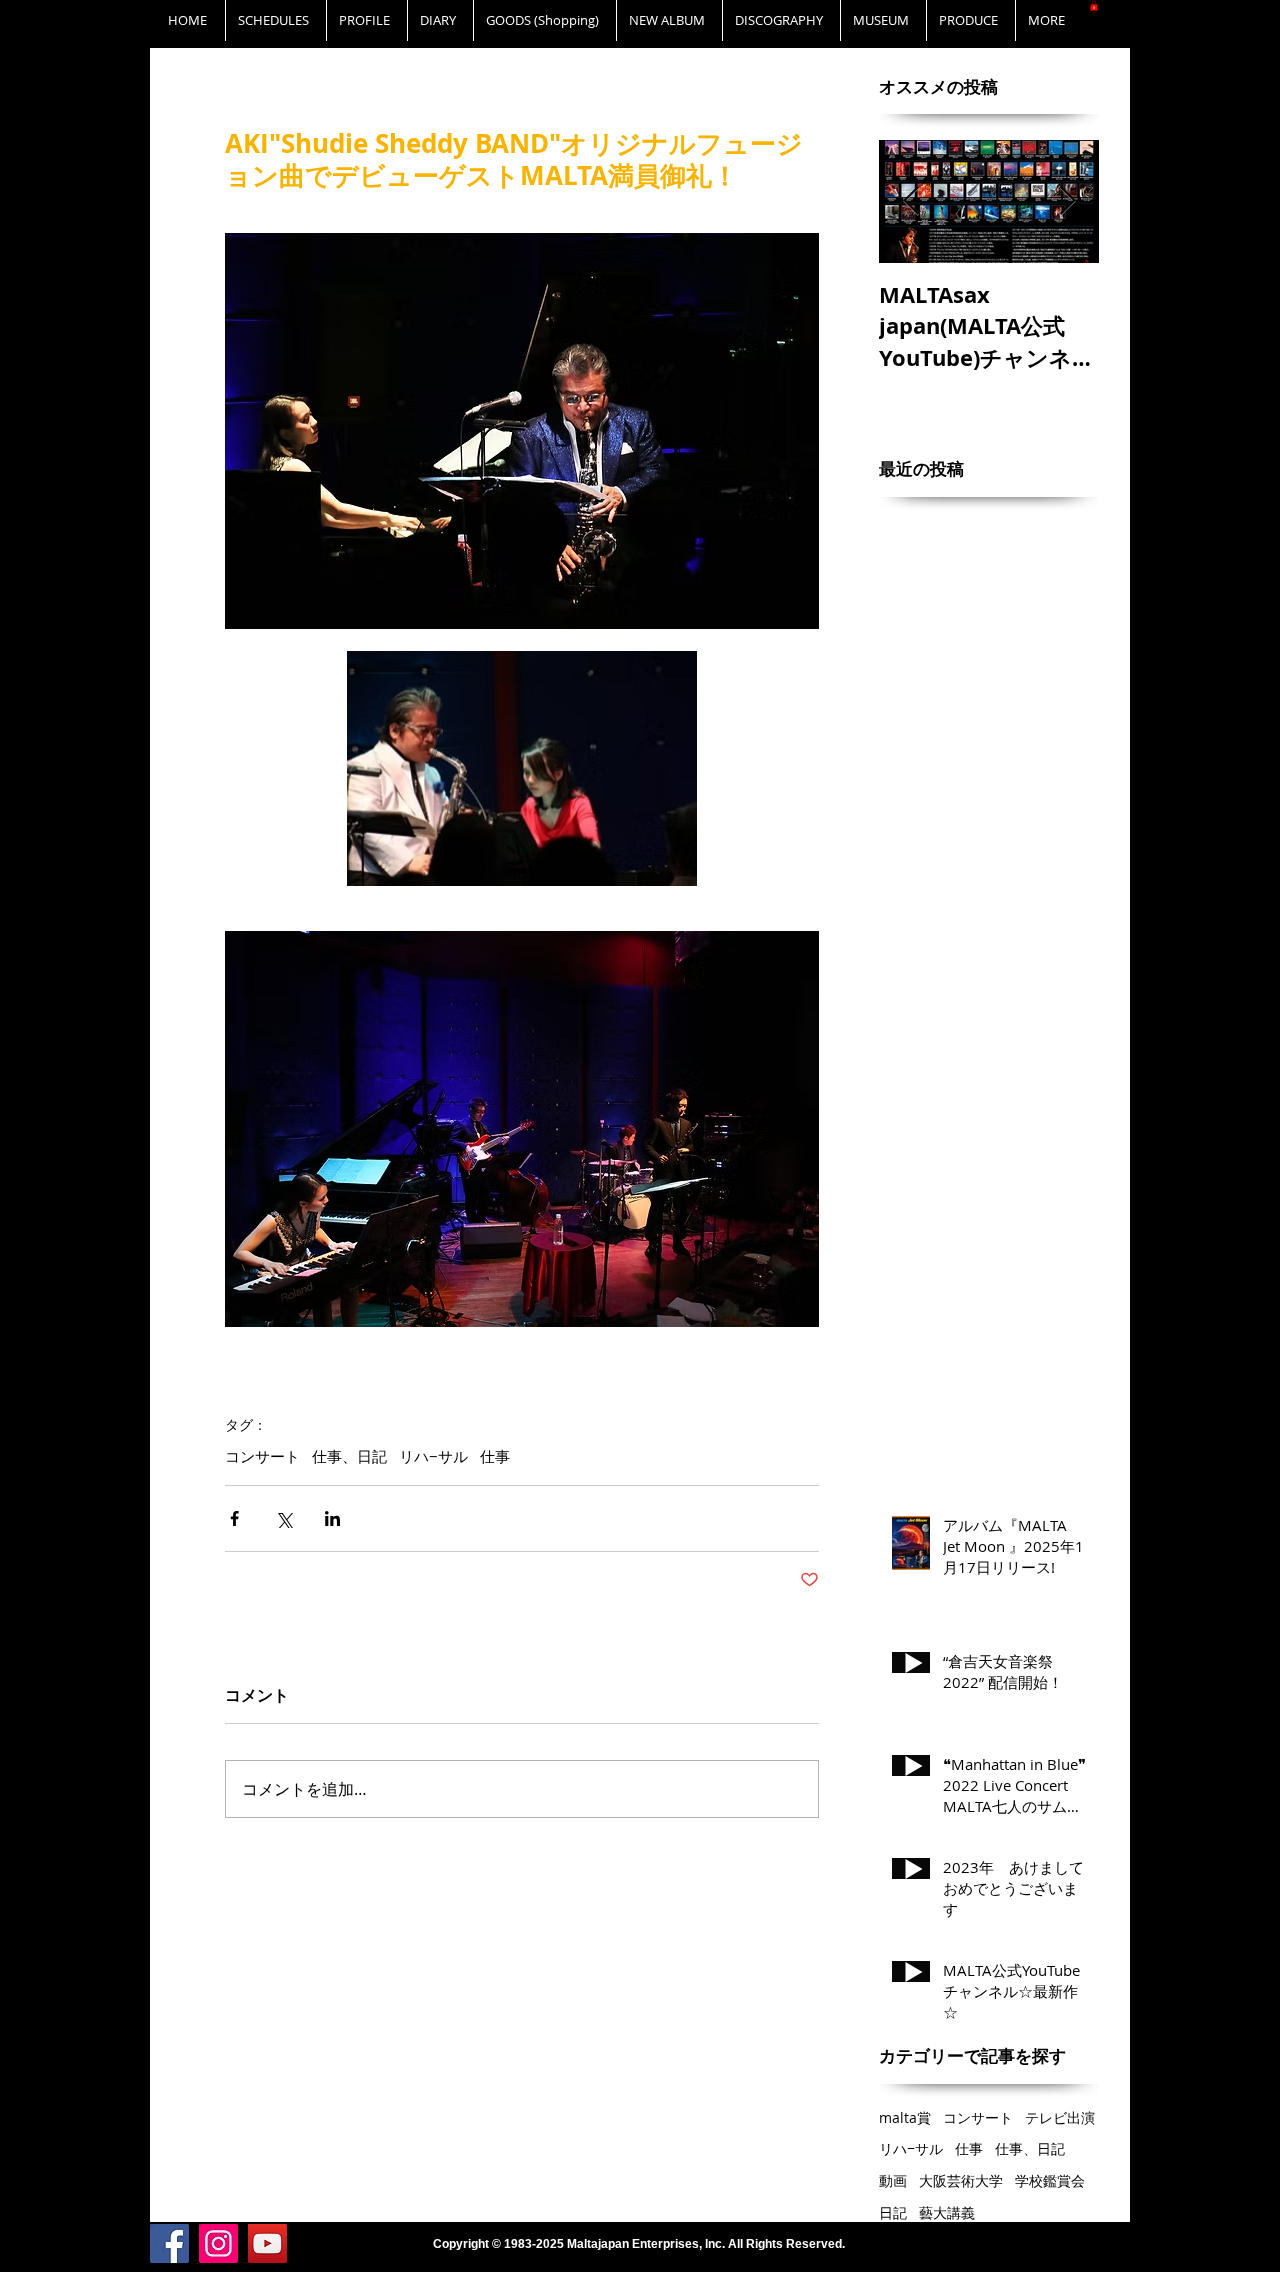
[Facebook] (169, 2243)
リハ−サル (433, 1456)
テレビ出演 (1060, 2117)
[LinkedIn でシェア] (332, 1518)
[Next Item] (1067, 202)
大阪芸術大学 (961, 2180)
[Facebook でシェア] (234, 1518)
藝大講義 (947, 2212)
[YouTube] (267, 2243)
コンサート (262, 1456)
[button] (1094, 6)
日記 (893, 2212)
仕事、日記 (349, 1456)
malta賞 (905, 2117)
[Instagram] (218, 2243)
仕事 (495, 1456)
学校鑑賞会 (1050, 2180)
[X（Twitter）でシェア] (283, 1518)
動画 (893, 2180)
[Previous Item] (911, 202)
